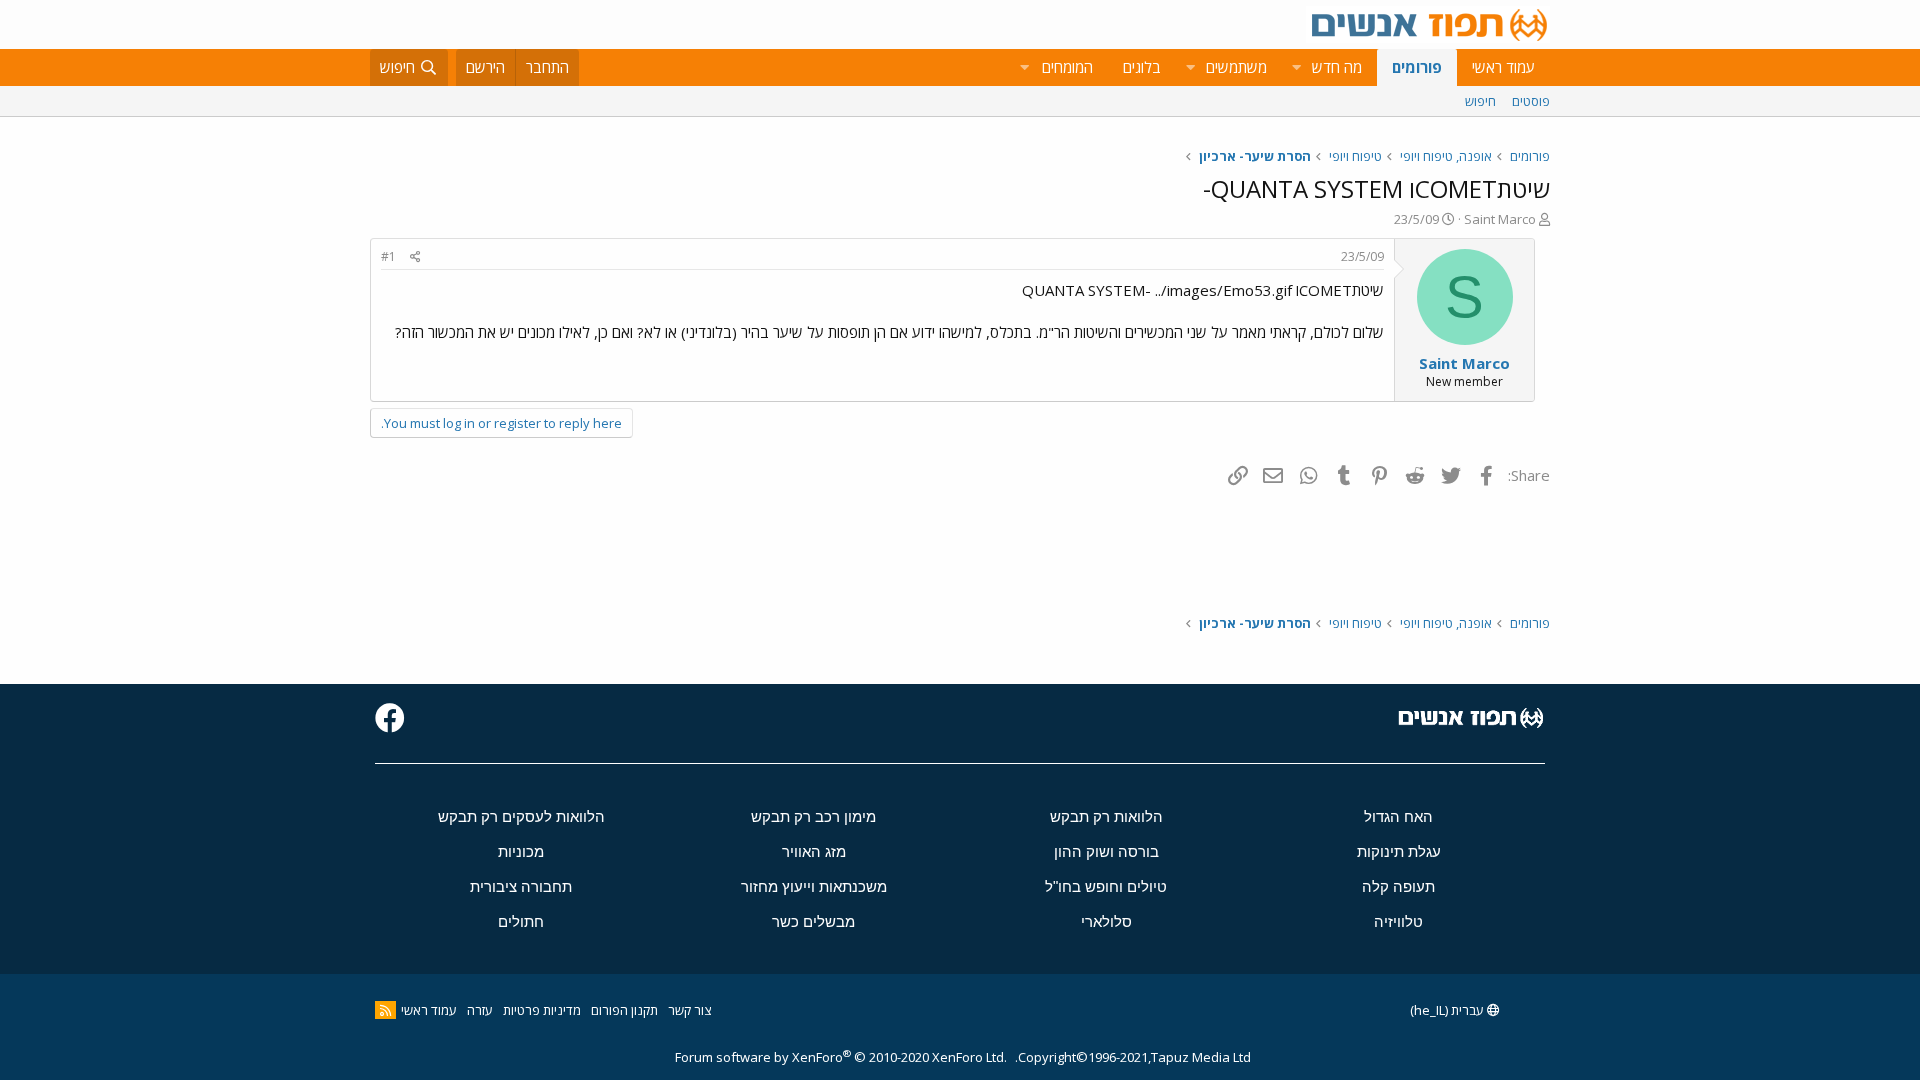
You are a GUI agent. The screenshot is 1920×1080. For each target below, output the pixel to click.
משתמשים (1236, 67)
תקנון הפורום (624, 1010)
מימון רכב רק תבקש (813, 816)
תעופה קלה (1398, 886)
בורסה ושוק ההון (1106, 851)
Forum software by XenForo (841, 1057)
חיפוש (1480, 101)
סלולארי (1106, 921)
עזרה (480, 1010)
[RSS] (385, 1010)
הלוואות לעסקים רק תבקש (521, 816)
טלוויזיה (1398, 921)
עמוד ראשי (1503, 67)
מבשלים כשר (813, 921)
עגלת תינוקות (1399, 851)
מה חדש (1337, 67)
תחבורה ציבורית (521, 886)
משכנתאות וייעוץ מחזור (814, 886)
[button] (1296, 67)
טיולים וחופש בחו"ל (1106, 886)
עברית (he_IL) (1448, 1010)
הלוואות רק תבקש (1106, 816)
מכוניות (521, 851)
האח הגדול (1398, 816)
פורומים (1417, 67)
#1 (388, 256)
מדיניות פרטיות (542, 1010)
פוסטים (1531, 101)
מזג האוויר (814, 851)
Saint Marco (1500, 219)
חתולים (521, 921)
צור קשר (689, 1010)
